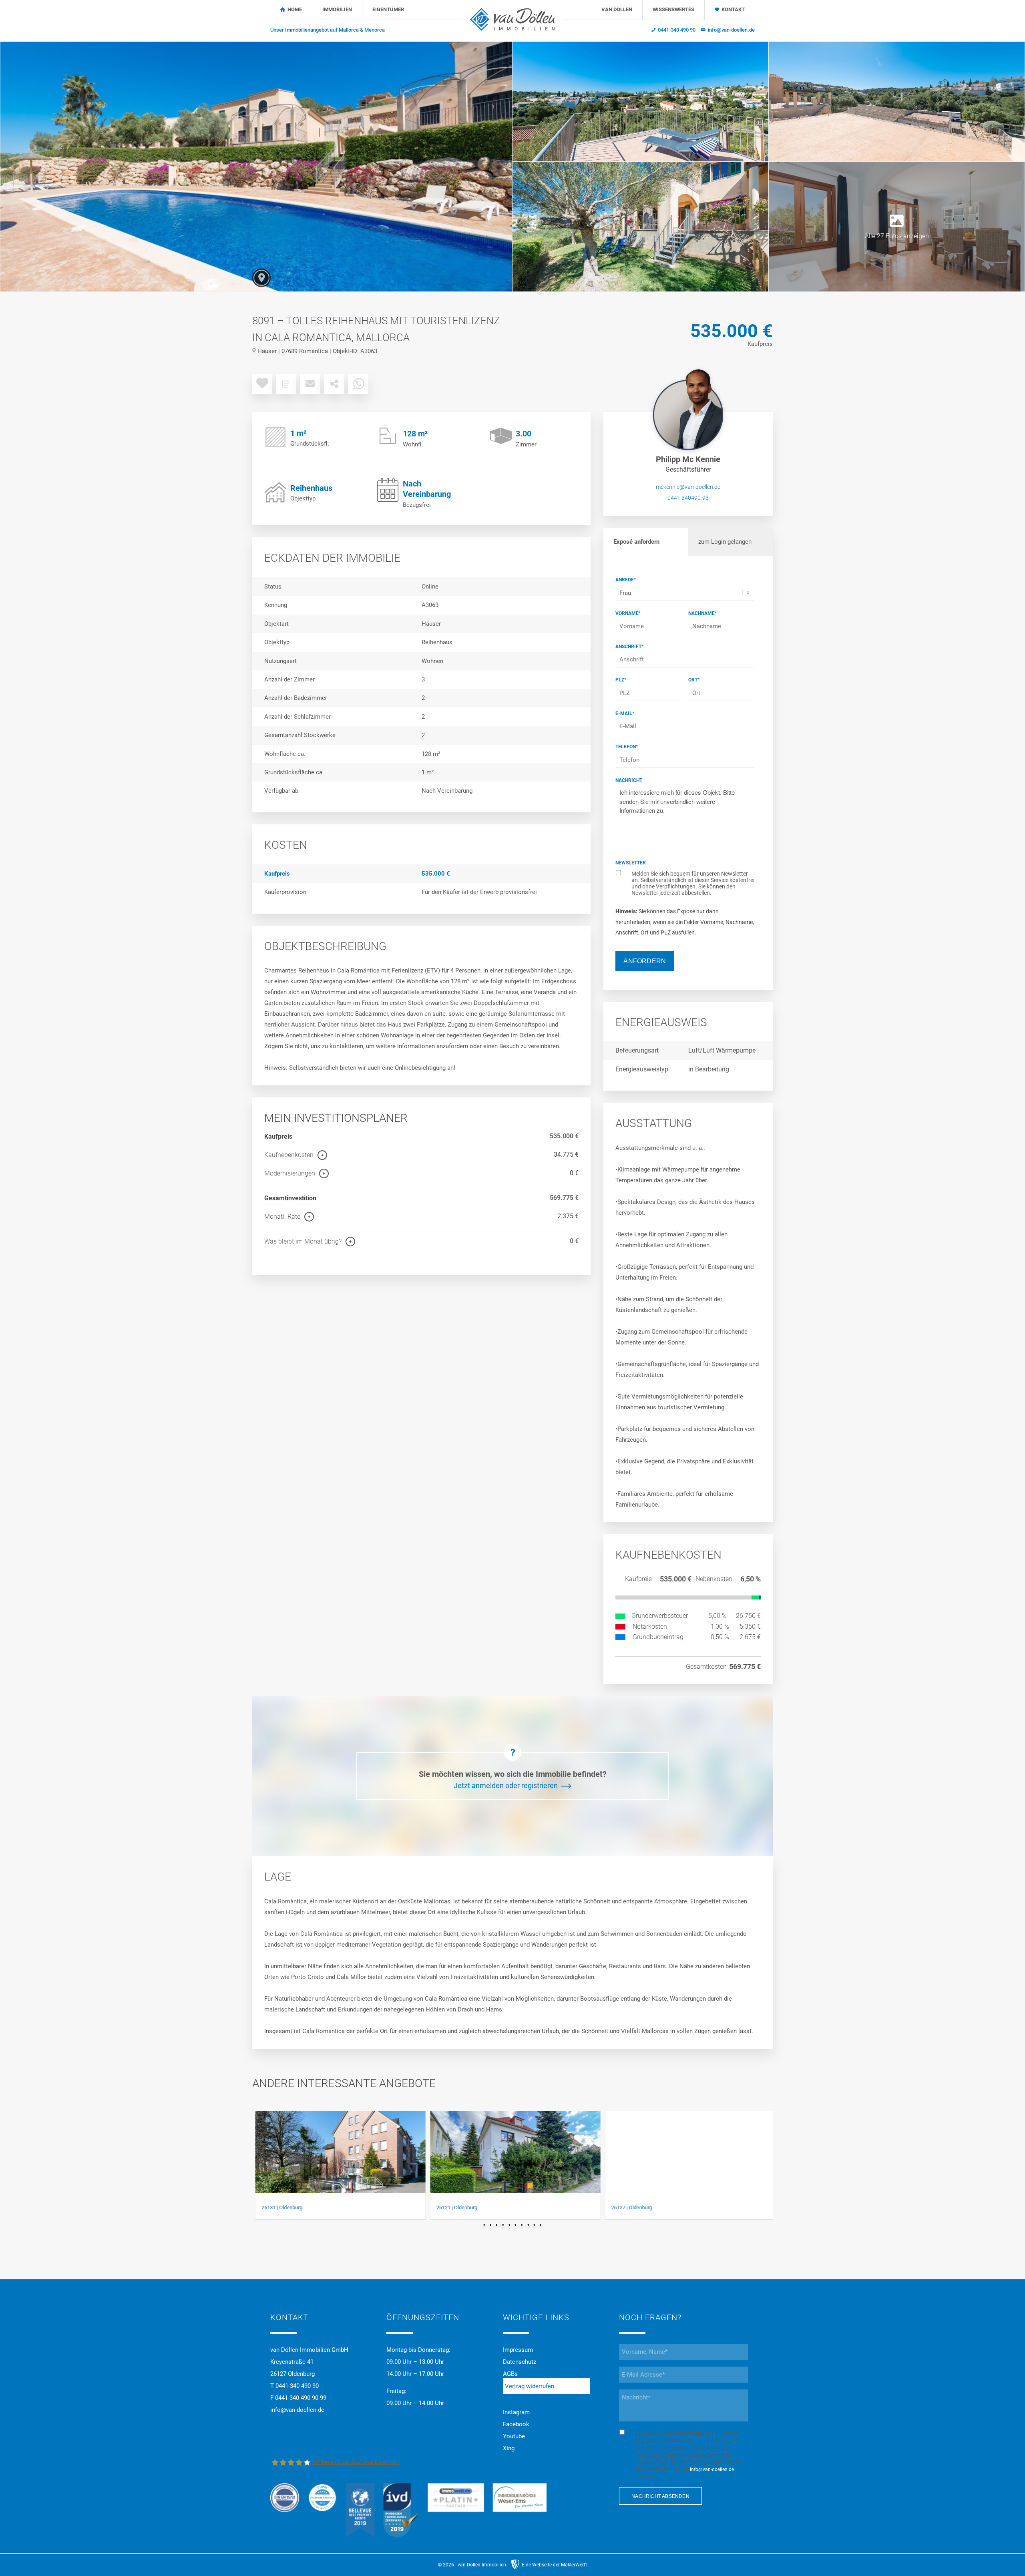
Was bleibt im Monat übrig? (303, 1241)
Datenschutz (520, 2362)
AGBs (510, 2374)
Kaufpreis (278, 1136)
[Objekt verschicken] (310, 384)
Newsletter (631, 863)
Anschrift (629, 647)
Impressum (518, 2350)
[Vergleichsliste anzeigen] (286, 384)
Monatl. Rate (282, 1217)
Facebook (516, 2424)
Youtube (514, 2436)
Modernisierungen (290, 1173)
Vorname (628, 613)
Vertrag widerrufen (530, 2386)
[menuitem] (328, 30)
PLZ (621, 680)
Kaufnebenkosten (289, 1155)
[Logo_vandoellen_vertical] (512, 18)
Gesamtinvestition (290, 1198)
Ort (694, 680)
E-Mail (625, 713)
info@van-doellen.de (731, 30)
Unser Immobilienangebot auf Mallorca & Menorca (328, 30)
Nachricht (629, 780)
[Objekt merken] (262, 384)
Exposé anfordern (636, 542)
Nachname (702, 613)
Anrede (626, 580)
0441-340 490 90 (677, 30)
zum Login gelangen (725, 542)
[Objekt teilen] (334, 384)
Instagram (516, 2412)
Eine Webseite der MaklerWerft (554, 2565)
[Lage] (261, 278)
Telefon (627, 747)
